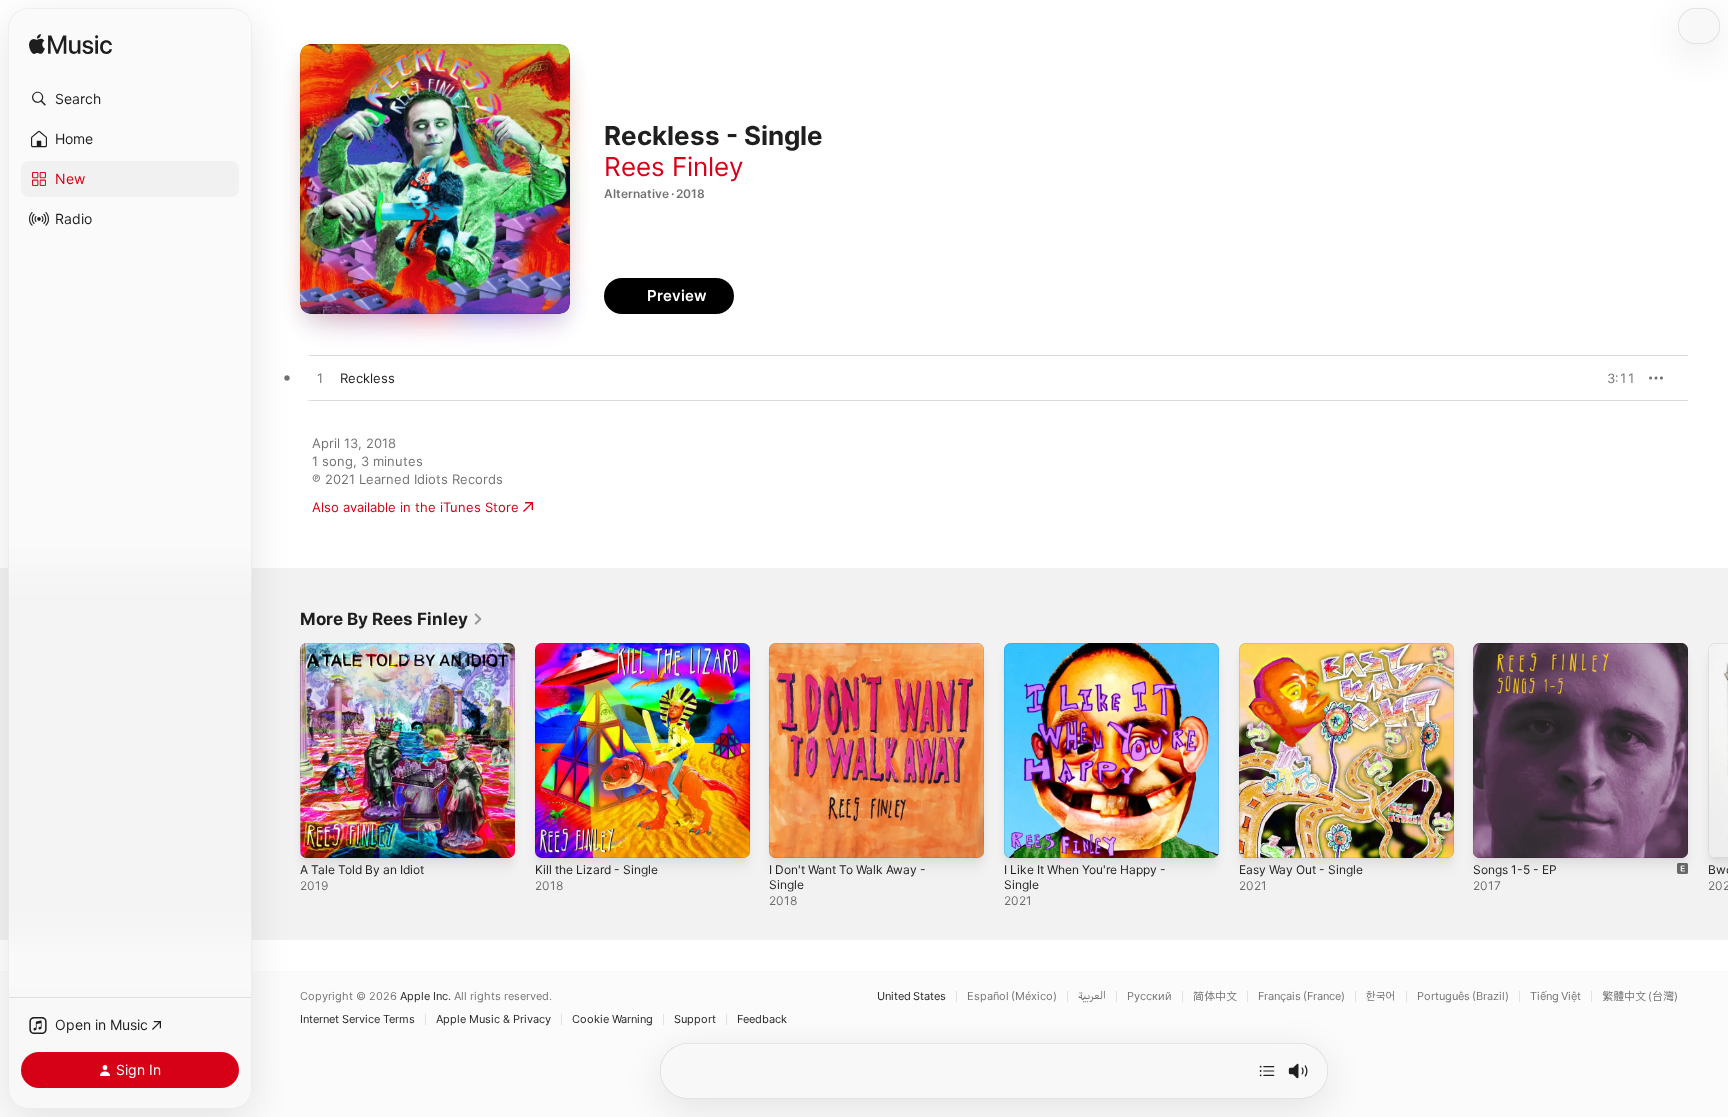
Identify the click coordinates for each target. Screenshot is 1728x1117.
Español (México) (1012, 996)
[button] (130, 99)
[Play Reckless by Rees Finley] (320, 379)
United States (911, 996)
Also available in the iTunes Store (415, 507)
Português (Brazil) (1463, 996)
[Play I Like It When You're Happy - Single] (1029, 833)
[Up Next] (1267, 1071)
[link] (392, 619)
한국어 (1381, 996)
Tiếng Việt (1555, 996)
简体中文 (1215, 996)
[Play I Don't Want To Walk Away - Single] (794, 833)
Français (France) (1301, 996)
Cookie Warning (612, 1019)
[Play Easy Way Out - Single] (1264, 833)
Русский (1149, 996)
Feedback (762, 1019)
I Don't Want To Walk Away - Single (855, 659)
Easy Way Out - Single (1307, 651)
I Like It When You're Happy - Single (1095, 659)
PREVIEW (1613, 378)
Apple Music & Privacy (493, 1019)
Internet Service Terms (357, 1019)
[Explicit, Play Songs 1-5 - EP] (1498, 833)
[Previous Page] (280, 750)
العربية (1092, 996)
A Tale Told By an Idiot (368, 651)
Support (695, 1019)
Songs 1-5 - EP (1519, 651)
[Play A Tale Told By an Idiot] (325, 833)
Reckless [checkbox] (367, 378)
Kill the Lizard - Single (602, 651)
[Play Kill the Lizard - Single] (560, 833)
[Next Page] (1708, 750)
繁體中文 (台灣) (1640, 996)
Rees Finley (673, 166)
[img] (70, 45)
